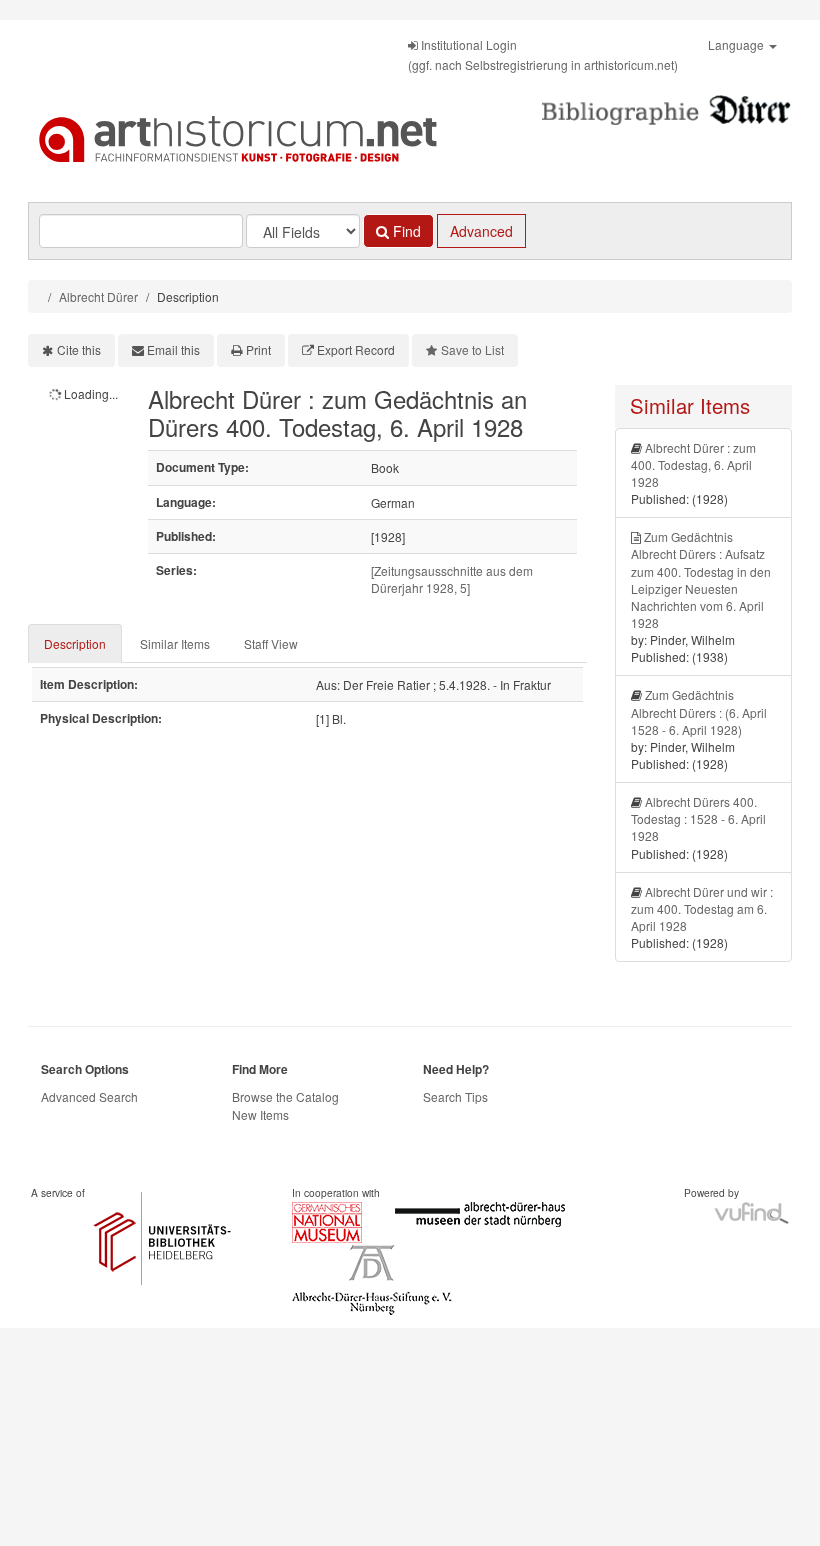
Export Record (356, 349)
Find (405, 231)
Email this (173, 349)
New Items (260, 1114)
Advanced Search (89, 1096)
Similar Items (175, 643)
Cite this (79, 349)
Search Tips (455, 1096)
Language (737, 44)
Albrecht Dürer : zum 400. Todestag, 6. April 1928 (693, 464)
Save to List (472, 349)
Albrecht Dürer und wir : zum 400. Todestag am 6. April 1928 (702, 908)
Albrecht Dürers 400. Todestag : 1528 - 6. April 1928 (698, 818)
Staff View (271, 643)
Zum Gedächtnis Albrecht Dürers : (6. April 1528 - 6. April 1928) (699, 711)
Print (258, 349)
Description (75, 643)
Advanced (481, 231)
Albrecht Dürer (98, 296)
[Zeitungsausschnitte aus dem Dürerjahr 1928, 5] (452, 579)
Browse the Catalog (285, 1096)
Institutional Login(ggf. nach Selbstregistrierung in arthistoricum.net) (543, 54)
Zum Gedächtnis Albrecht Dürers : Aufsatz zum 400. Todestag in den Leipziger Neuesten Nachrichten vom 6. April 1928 (701, 579)
